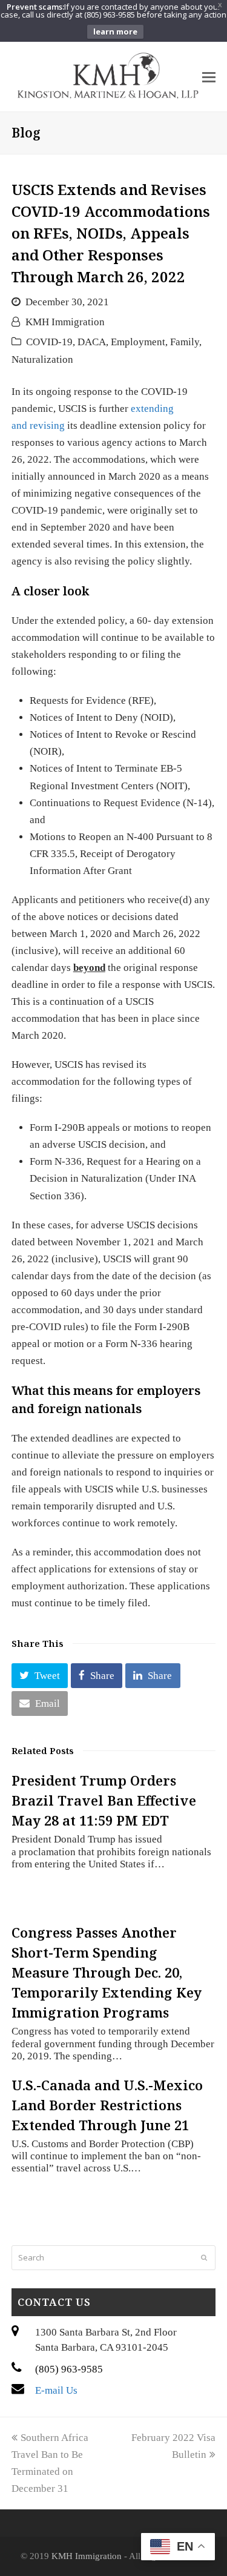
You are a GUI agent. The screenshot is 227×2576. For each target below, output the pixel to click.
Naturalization (42, 359)
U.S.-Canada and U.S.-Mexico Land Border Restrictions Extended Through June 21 (107, 2105)
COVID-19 (49, 342)
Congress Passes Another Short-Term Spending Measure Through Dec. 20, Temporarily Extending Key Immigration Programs (107, 1972)
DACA (92, 342)
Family (185, 342)
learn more (115, 31)
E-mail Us (56, 2390)
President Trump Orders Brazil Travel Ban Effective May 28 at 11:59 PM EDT (104, 1800)
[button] (40, 1676)
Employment (138, 342)
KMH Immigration (65, 322)
